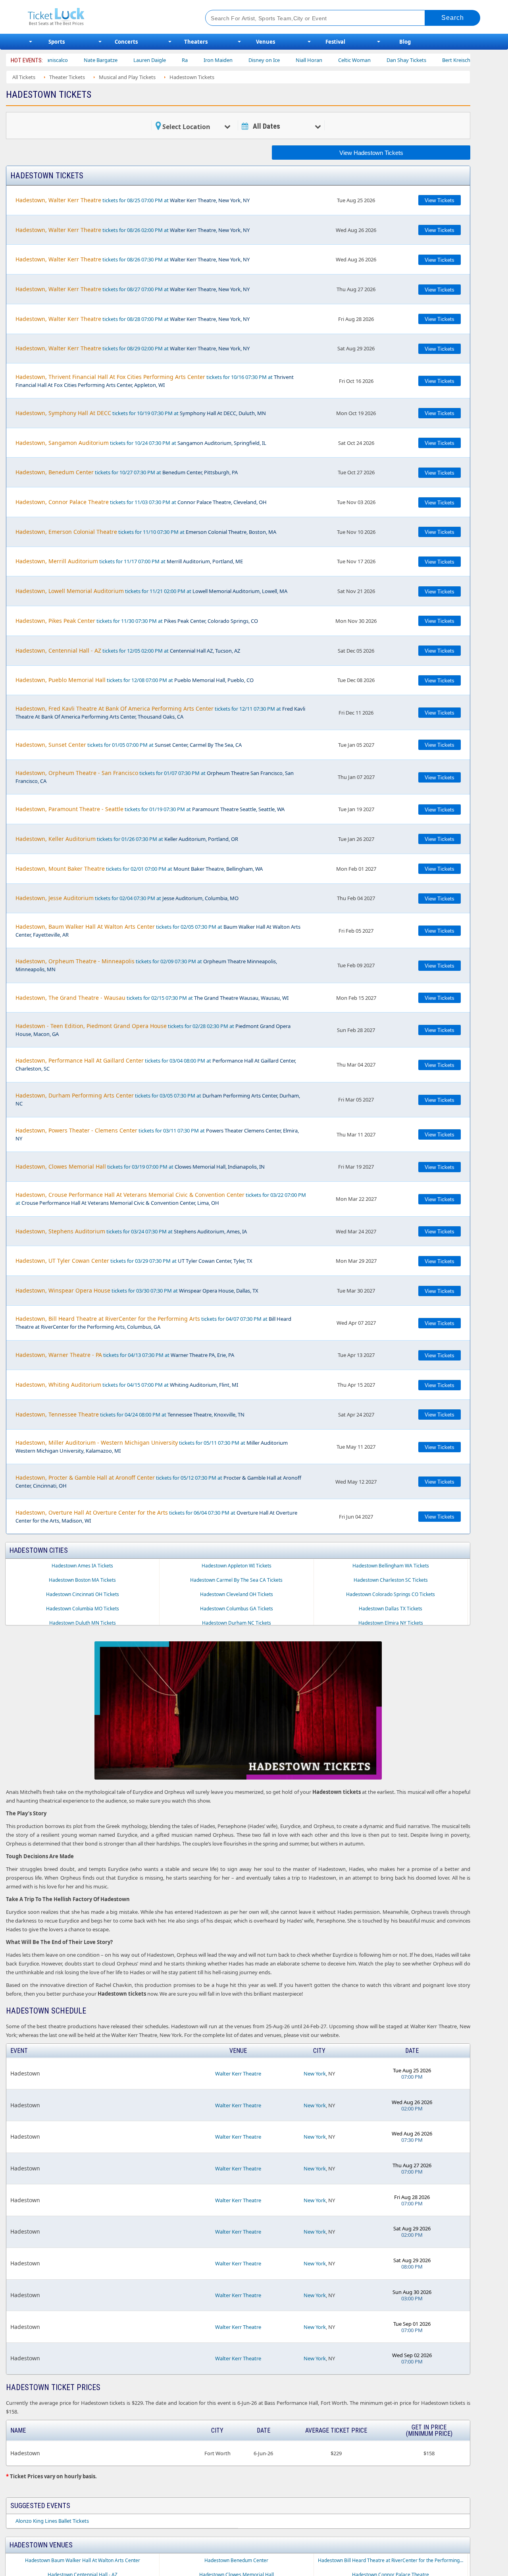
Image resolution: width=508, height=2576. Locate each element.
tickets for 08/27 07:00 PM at (133, 289)
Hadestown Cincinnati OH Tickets (83, 1594)
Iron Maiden (163, 60)
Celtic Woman (299, 60)
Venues (266, 42)
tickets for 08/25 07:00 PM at (133, 200)
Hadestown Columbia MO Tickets (83, 1609)
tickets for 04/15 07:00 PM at (127, 1385)
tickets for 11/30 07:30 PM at (137, 621)
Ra (130, 60)
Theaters (196, 42)
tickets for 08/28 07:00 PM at (133, 319)
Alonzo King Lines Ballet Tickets (52, 2521)
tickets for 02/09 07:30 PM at (146, 965)
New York (315, 2074)
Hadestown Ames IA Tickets (82, 1566)
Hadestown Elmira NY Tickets (391, 1623)
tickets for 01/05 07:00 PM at (129, 745)
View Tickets (440, 200)
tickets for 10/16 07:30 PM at (155, 381)
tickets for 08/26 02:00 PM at (133, 230)
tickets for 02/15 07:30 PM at (152, 998)
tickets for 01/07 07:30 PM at (155, 777)
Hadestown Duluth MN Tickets (83, 1623)
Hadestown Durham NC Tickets (237, 1623)
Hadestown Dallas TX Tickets (391, 1609)
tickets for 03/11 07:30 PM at (157, 1134)
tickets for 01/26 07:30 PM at (127, 839)
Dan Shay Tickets (351, 60)
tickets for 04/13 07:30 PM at (125, 1355)
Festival (335, 42)
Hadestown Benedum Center (236, 2560)
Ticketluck (107, 17)
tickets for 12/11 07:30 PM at (160, 712)
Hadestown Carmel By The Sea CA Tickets (236, 1580)
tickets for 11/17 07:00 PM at (129, 561)
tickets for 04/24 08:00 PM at (130, 1414)
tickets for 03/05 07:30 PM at (158, 1099)
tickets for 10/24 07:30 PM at (141, 443)
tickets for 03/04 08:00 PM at (156, 1064)
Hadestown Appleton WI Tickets (237, 1566)
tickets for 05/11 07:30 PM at (152, 1446)
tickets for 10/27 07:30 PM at (127, 472)
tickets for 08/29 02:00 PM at (133, 348)
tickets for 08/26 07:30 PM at (133, 259)
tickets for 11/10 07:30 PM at (146, 532)
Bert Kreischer (403, 60)
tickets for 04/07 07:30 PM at (153, 1323)
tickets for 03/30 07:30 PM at (137, 1290)
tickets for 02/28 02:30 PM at (153, 1030)
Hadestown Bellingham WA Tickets (391, 1566)
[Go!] (453, 18)
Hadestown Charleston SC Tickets (391, 1580)
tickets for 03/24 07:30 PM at (131, 1231)
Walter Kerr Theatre (238, 2074)
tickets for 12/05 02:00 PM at (128, 650)
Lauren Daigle (94, 60)
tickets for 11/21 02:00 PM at (151, 591)
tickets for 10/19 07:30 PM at (141, 413)
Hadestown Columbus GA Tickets (237, 1609)
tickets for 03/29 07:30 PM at (134, 1261)
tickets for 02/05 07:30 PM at (158, 930)
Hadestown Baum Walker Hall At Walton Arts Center (83, 2560)
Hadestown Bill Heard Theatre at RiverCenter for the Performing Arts (393, 2560)
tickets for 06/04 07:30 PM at (156, 1516)
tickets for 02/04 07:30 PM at (127, 898)
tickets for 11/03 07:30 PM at (141, 502)
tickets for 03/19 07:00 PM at (140, 1166)
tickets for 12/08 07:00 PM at (135, 680)
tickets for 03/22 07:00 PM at (161, 1199)
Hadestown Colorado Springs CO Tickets (391, 1594)
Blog (405, 42)
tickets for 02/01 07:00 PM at (139, 869)
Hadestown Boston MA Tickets (82, 1580)
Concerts (126, 42)
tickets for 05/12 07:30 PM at (158, 1481)
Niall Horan (254, 60)
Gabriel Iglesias (453, 60)
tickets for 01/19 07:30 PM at (150, 809)
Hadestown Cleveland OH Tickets (237, 1594)
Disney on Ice (209, 60)
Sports (57, 42)
